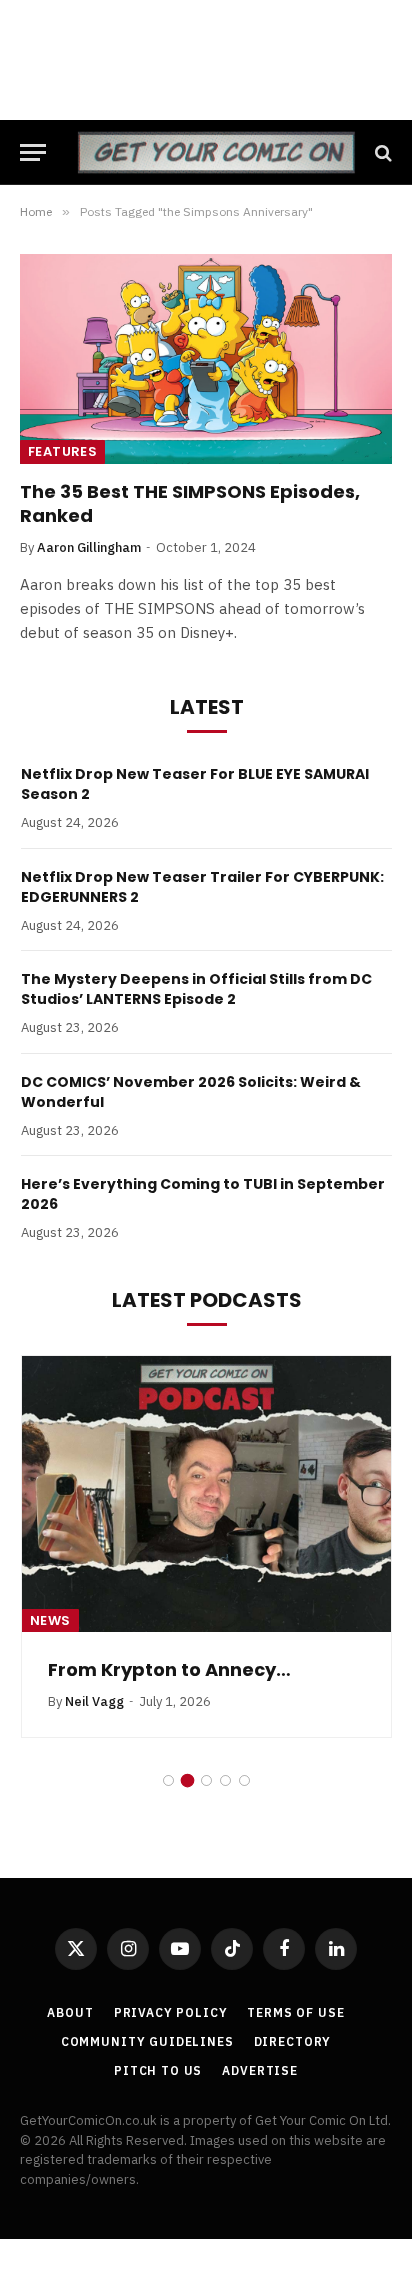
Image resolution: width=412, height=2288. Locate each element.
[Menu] (33, 152)
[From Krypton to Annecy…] (206, 1494)
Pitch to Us (158, 2070)
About (70, 2012)
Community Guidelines (147, 2041)
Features (62, 451)
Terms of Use (295, 2012)
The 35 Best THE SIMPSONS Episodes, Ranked (190, 503)
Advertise (260, 2070)
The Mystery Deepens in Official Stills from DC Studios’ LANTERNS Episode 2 (196, 989)
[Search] (381, 152)
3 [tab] (206, 1780)
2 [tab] (187, 1780)
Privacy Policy (171, 2012)
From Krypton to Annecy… (169, 1669)
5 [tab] (244, 1780)
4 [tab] (225, 1780)
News (50, 1620)
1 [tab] (168, 1780)
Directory (293, 2041)
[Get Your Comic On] (216, 152)
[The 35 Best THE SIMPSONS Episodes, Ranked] (206, 358)
